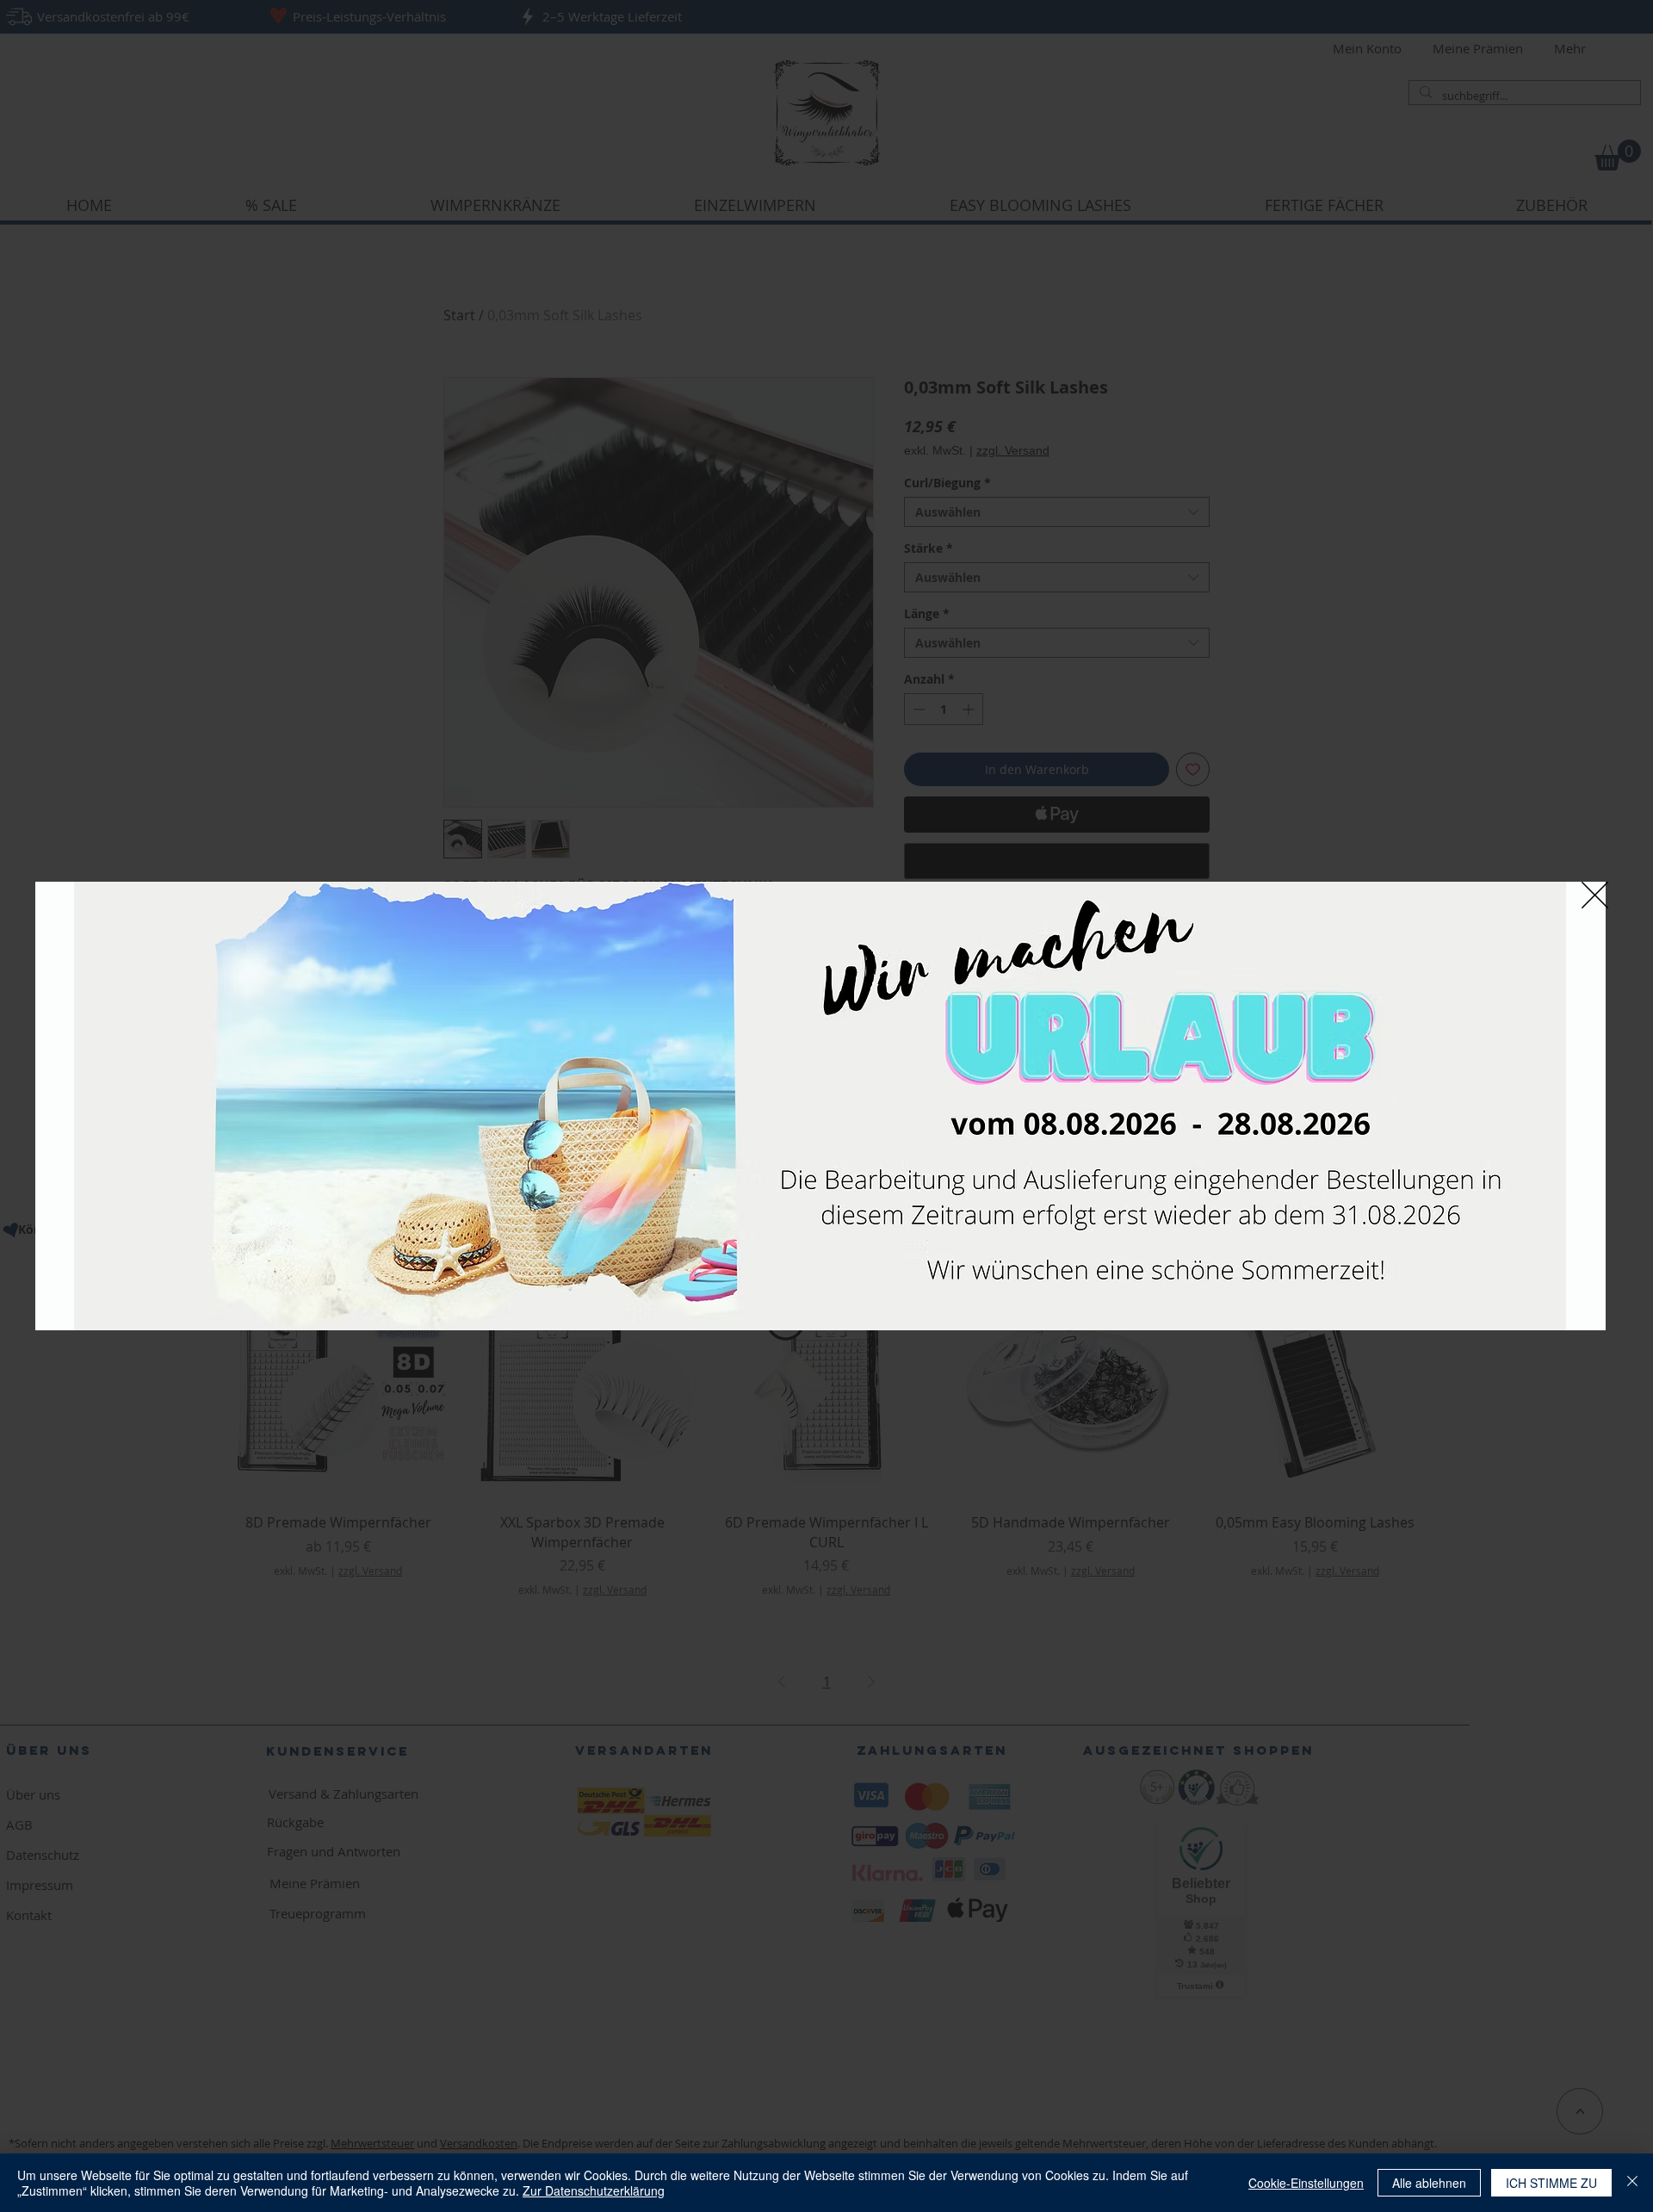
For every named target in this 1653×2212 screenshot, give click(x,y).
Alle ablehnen (1429, 2183)
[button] (1595, 895)
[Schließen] (1632, 2183)
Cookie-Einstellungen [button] (1306, 2183)
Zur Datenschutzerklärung (594, 2190)
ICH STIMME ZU (1551, 2183)
